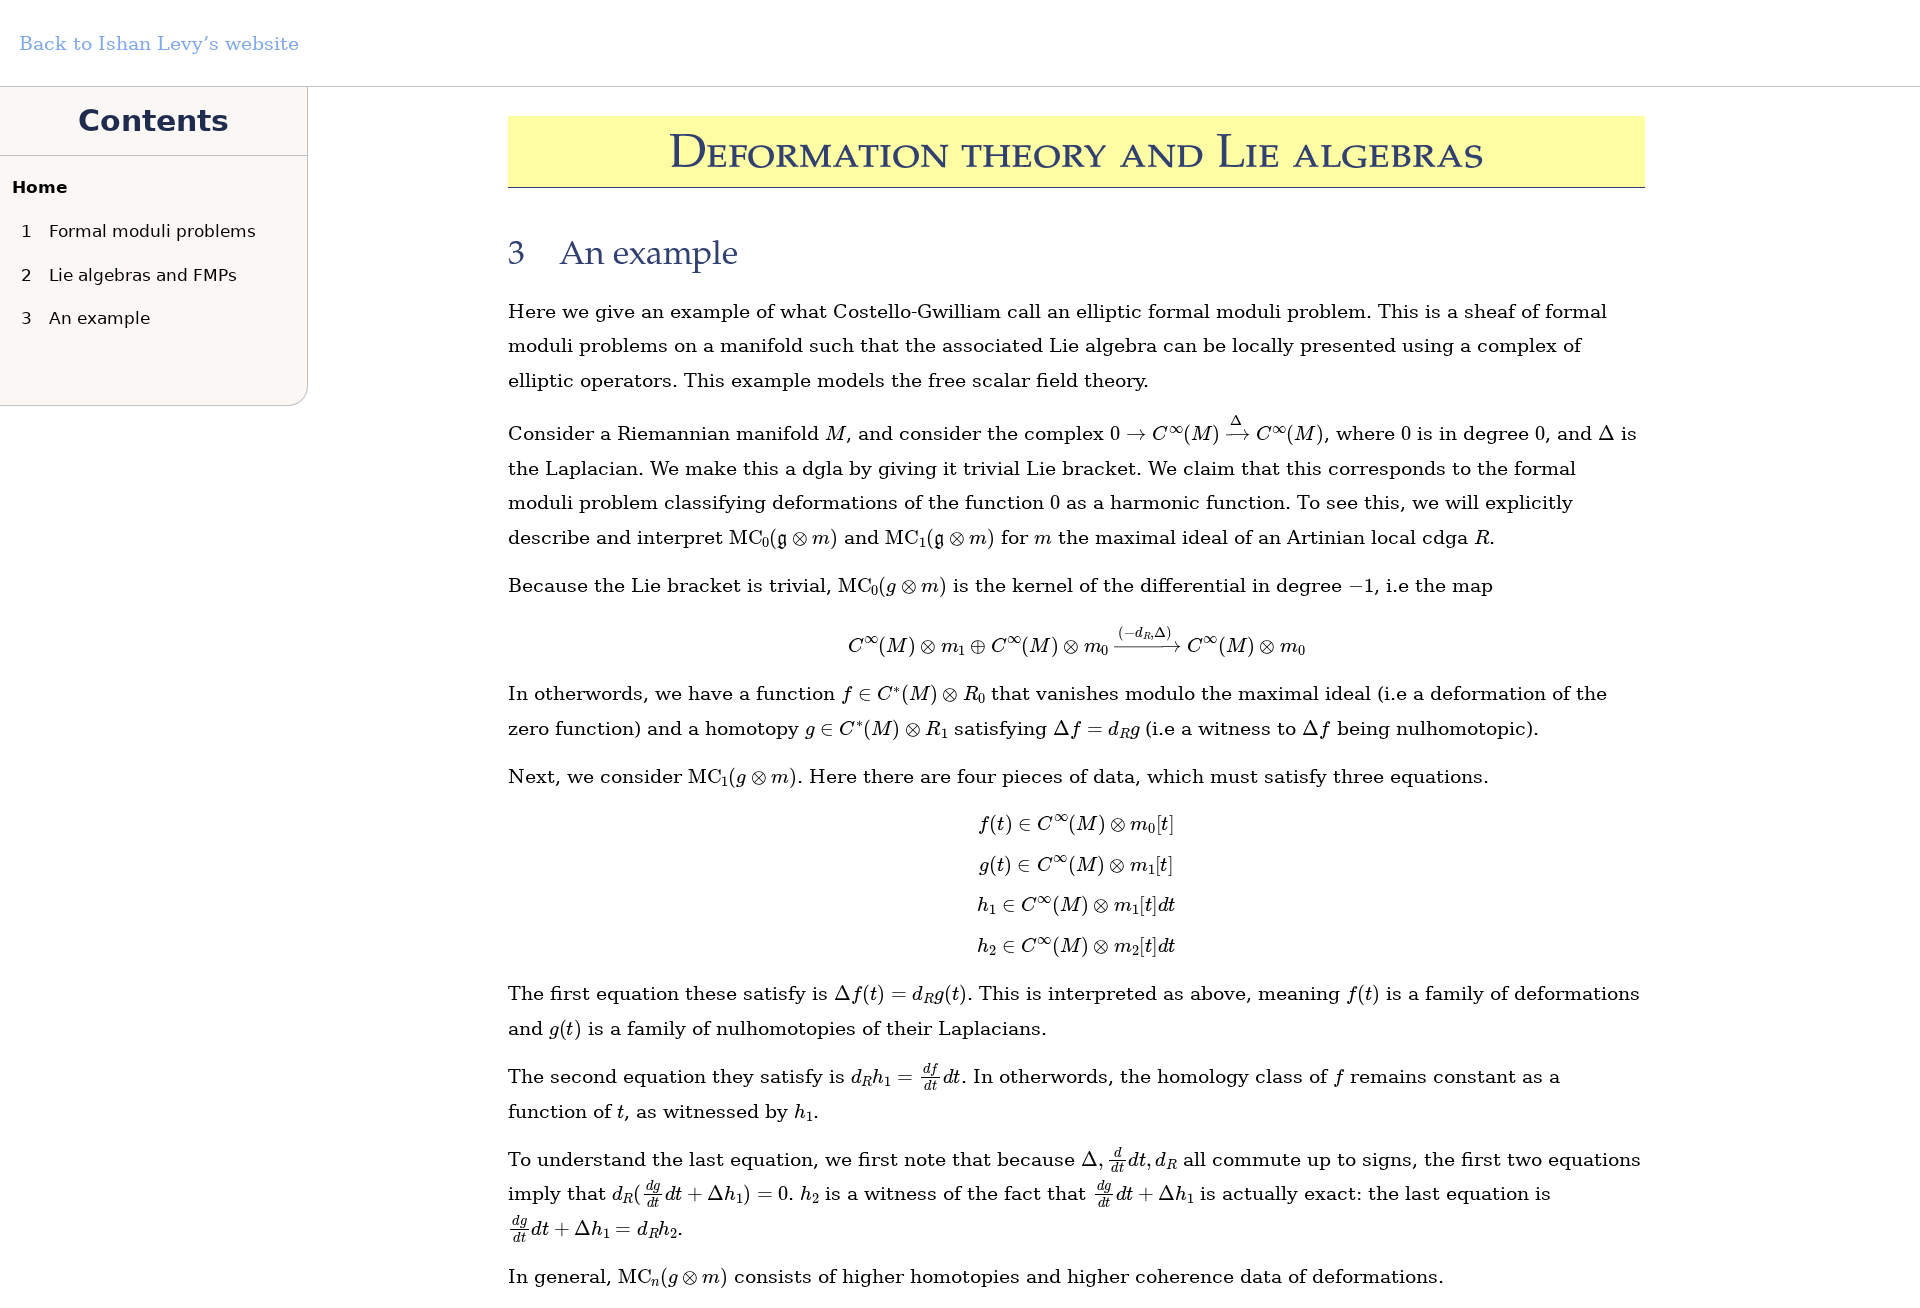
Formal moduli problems (143, 231)
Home (40, 187)
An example (90, 318)
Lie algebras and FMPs (133, 275)
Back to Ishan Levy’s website (159, 43)
